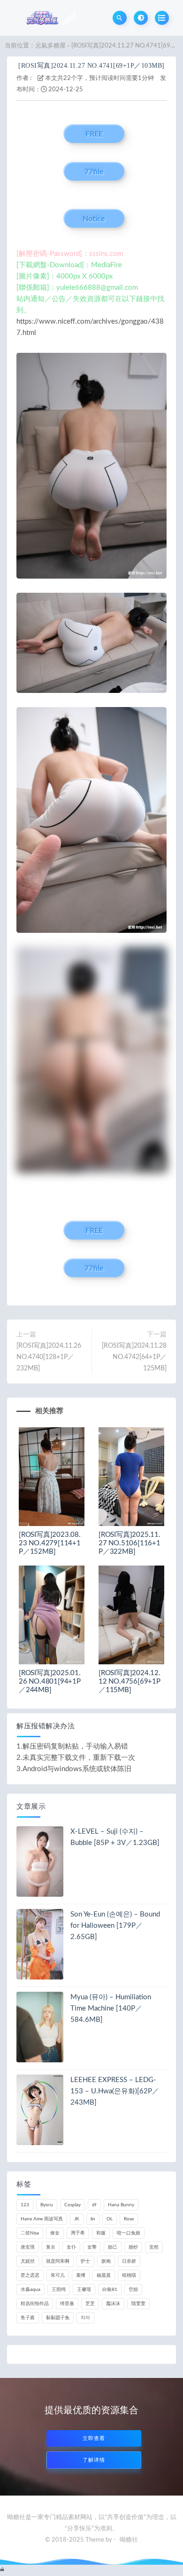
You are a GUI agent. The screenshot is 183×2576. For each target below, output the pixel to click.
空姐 (133, 2290)
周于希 (78, 2233)
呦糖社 (129, 2540)
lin (93, 2219)
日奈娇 (129, 2261)
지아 (85, 2318)
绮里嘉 (67, 2304)
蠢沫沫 (113, 2304)
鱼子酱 (28, 2318)
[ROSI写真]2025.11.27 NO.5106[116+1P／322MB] (130, 1543)
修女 (55, 2233)
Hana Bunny (121, 2205)
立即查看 (94, 2438)
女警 (92, 2247)
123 (25, 2205)
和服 (101, 2233)
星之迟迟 (30, 2275)
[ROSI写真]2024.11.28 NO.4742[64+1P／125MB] (134, 1357)
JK (77, 2219)
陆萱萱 (138, 2304)
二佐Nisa (30, 2233)
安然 (154, 2247)
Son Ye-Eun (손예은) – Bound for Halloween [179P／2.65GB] (115, 1926)
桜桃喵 (129, 2275)
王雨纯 (59, 2290)
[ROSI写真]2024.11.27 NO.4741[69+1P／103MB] (91, 66)
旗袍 (106, 2261)
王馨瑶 (84, 2290)
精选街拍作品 (35, 2304)
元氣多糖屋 (50, 46)
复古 (51, 2247)
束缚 (81, 2275)
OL (110, 2219)
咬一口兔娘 (129, 2233)
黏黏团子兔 (58, 2318)
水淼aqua (30, 2290)
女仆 (71, 2247)
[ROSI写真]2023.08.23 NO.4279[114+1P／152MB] (50, 1543)
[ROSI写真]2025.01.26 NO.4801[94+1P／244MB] (50, 1682)
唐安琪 (28, 2247)
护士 (85, 2261)
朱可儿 (58, 2275)
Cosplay (72, 2205)
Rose (129, 2219)
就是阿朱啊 (58, 2261)
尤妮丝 (28, 2261)
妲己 (113, 2247)
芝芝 (90, 2304)
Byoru (47, 2205)
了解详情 (94, 2460)
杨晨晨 (104, 2275)
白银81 (110, 2290)
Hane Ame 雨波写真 (42, 2219)
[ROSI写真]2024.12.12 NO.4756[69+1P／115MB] (130, 1682)
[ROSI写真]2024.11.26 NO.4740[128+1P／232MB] (49, 1357)
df (94, 2205)
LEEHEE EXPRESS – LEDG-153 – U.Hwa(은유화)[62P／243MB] (115, 2091)
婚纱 (133, 2247)
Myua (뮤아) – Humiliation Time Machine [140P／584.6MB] (111, 2008)
